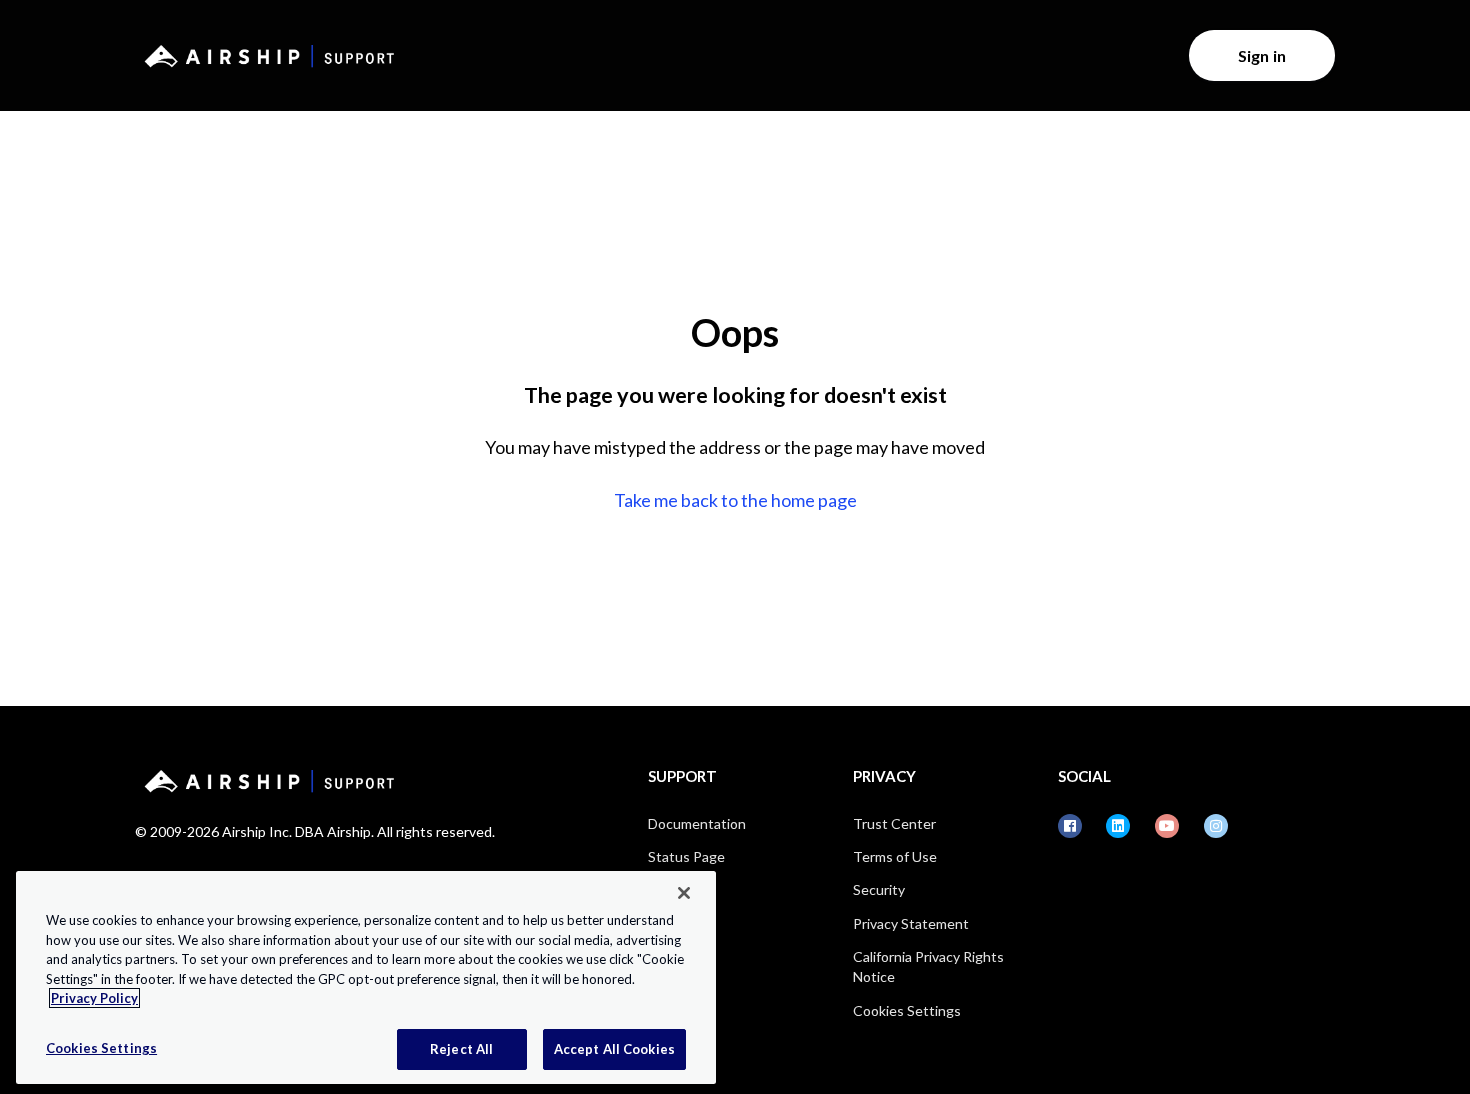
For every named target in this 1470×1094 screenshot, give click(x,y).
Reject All (461, 1048)
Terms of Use (895, 856)
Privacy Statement (911, 923)
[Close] (684, 893)
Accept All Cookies (614, 1048)
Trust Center (894, 823)
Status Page (686, 856)
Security (879, 889)
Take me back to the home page (735, 500)
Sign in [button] (1262, 55)
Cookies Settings (907, 1010)
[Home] (266, 56)
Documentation (697, 823)
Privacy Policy (94, 998)
